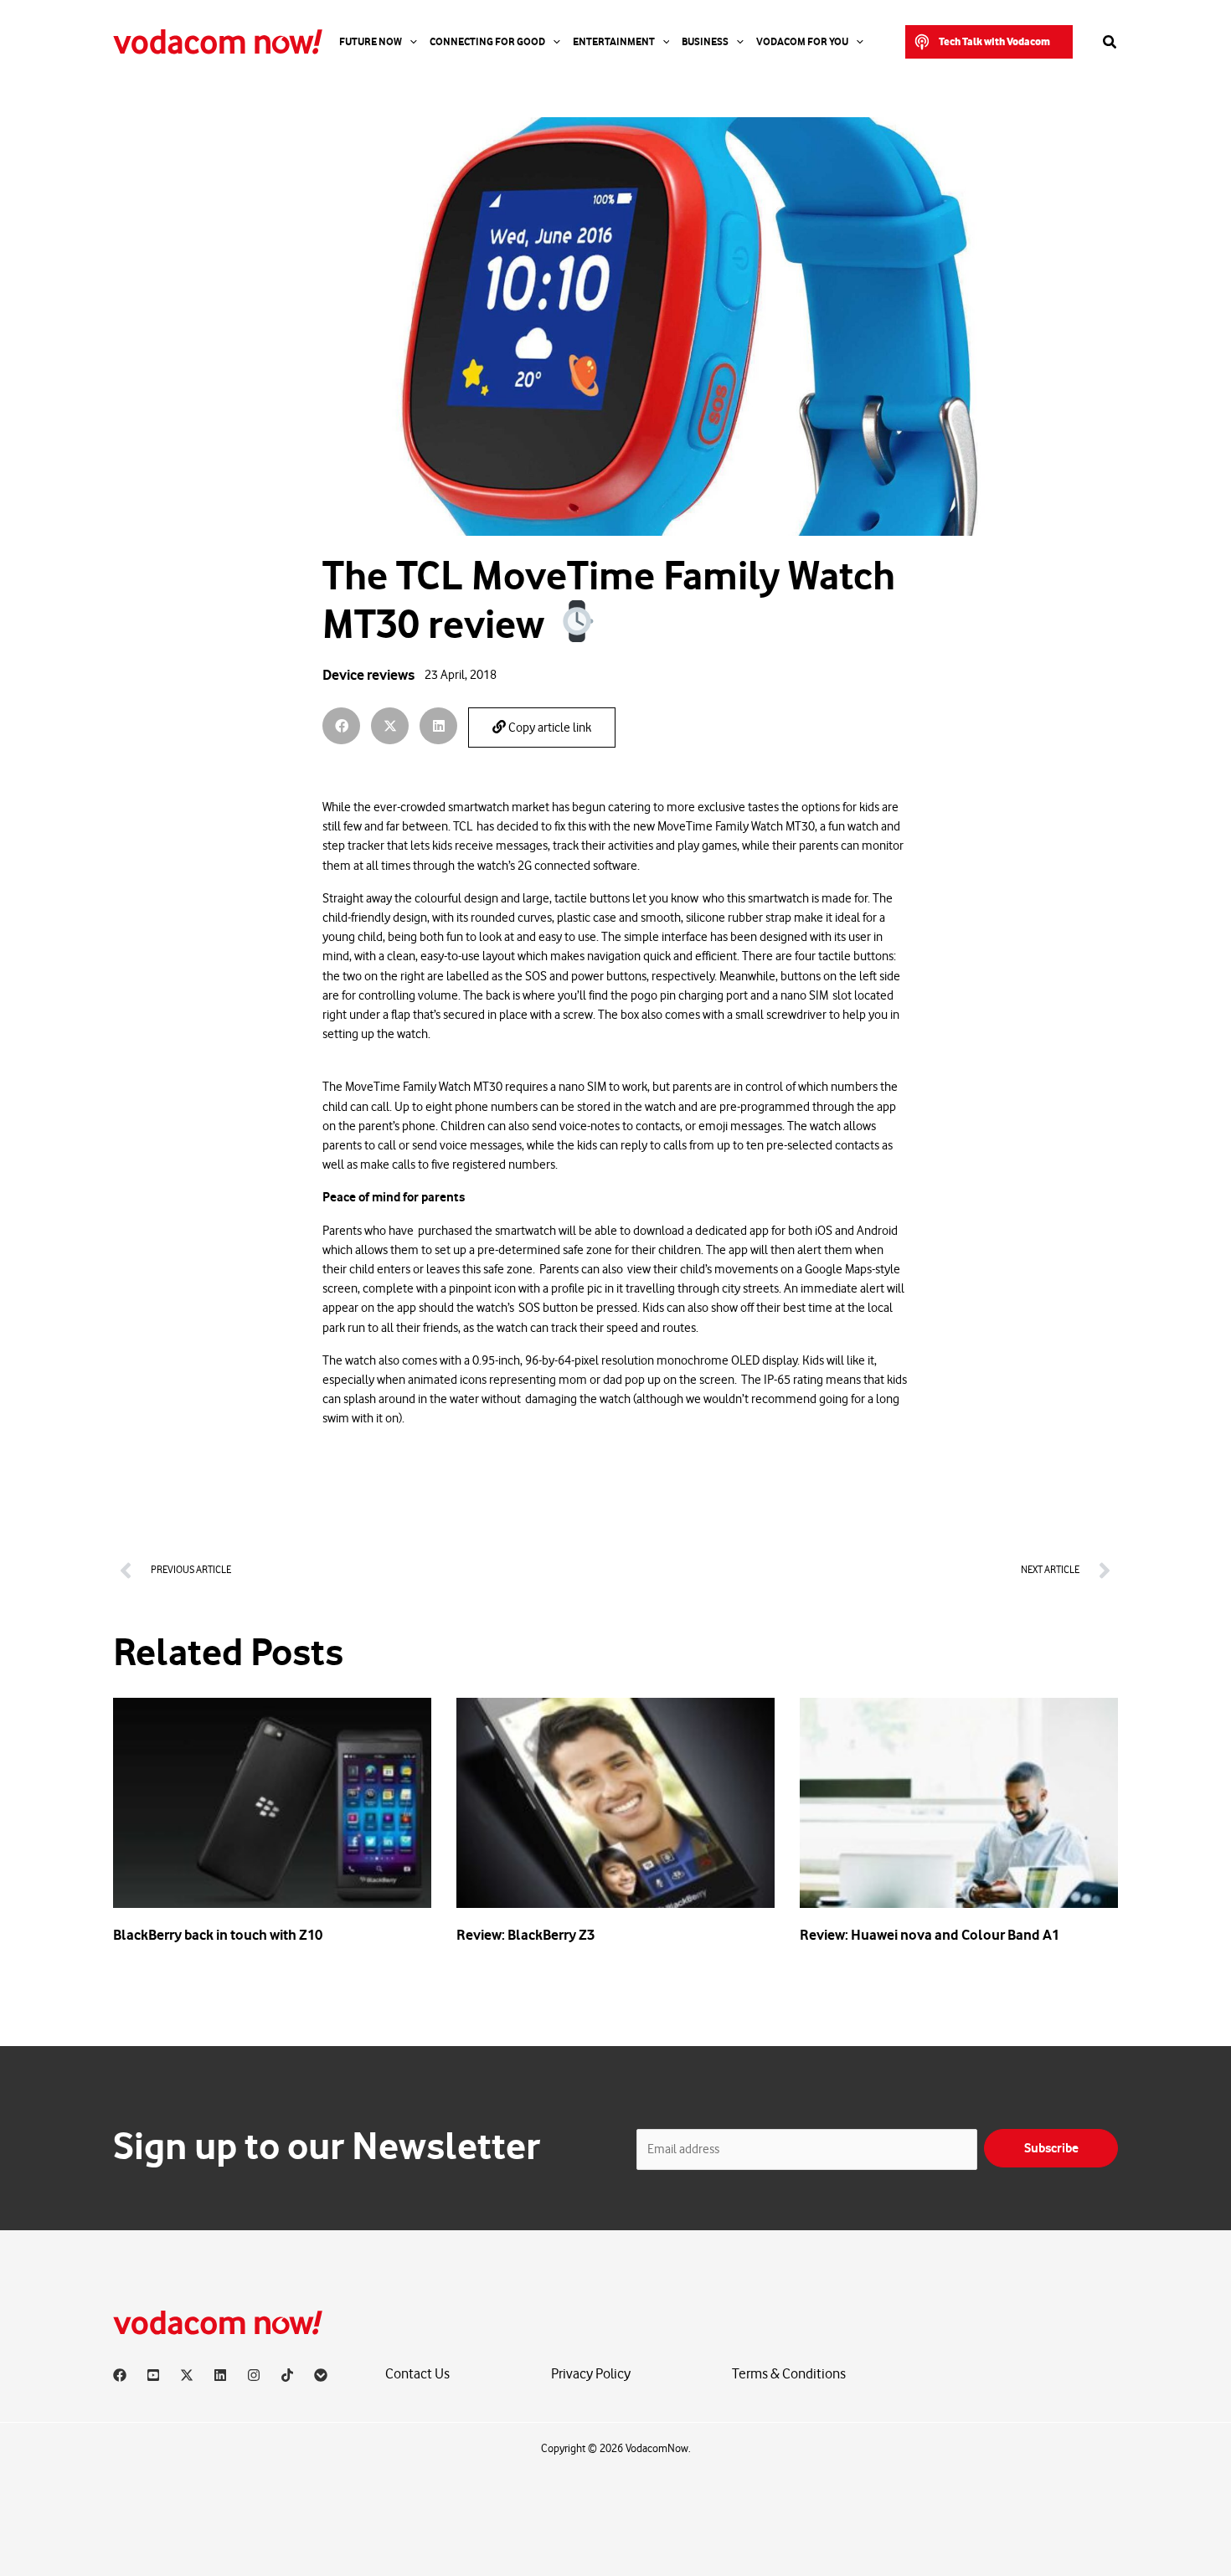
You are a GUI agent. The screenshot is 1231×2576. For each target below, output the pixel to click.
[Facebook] (120, 2375)
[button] (989, 42)
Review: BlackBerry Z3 (525, 1935)
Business (705, 42)
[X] (187, 2375)
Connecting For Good (487, 42)
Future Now (371, 42)
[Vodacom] (321, 2375)
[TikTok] (287, 2375)
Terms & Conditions (789, 2374)
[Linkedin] (220, 2375)
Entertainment (614, 42)
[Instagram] (254, 2375)
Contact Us (417, 2374)
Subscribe (1051, 2148)
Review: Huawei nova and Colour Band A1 (930, 1935)
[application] (409, 42)
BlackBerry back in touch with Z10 (218, 1935)
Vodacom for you (802, 42)
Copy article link (549, 728)
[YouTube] (153, 2375)
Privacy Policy (591, 2374)
